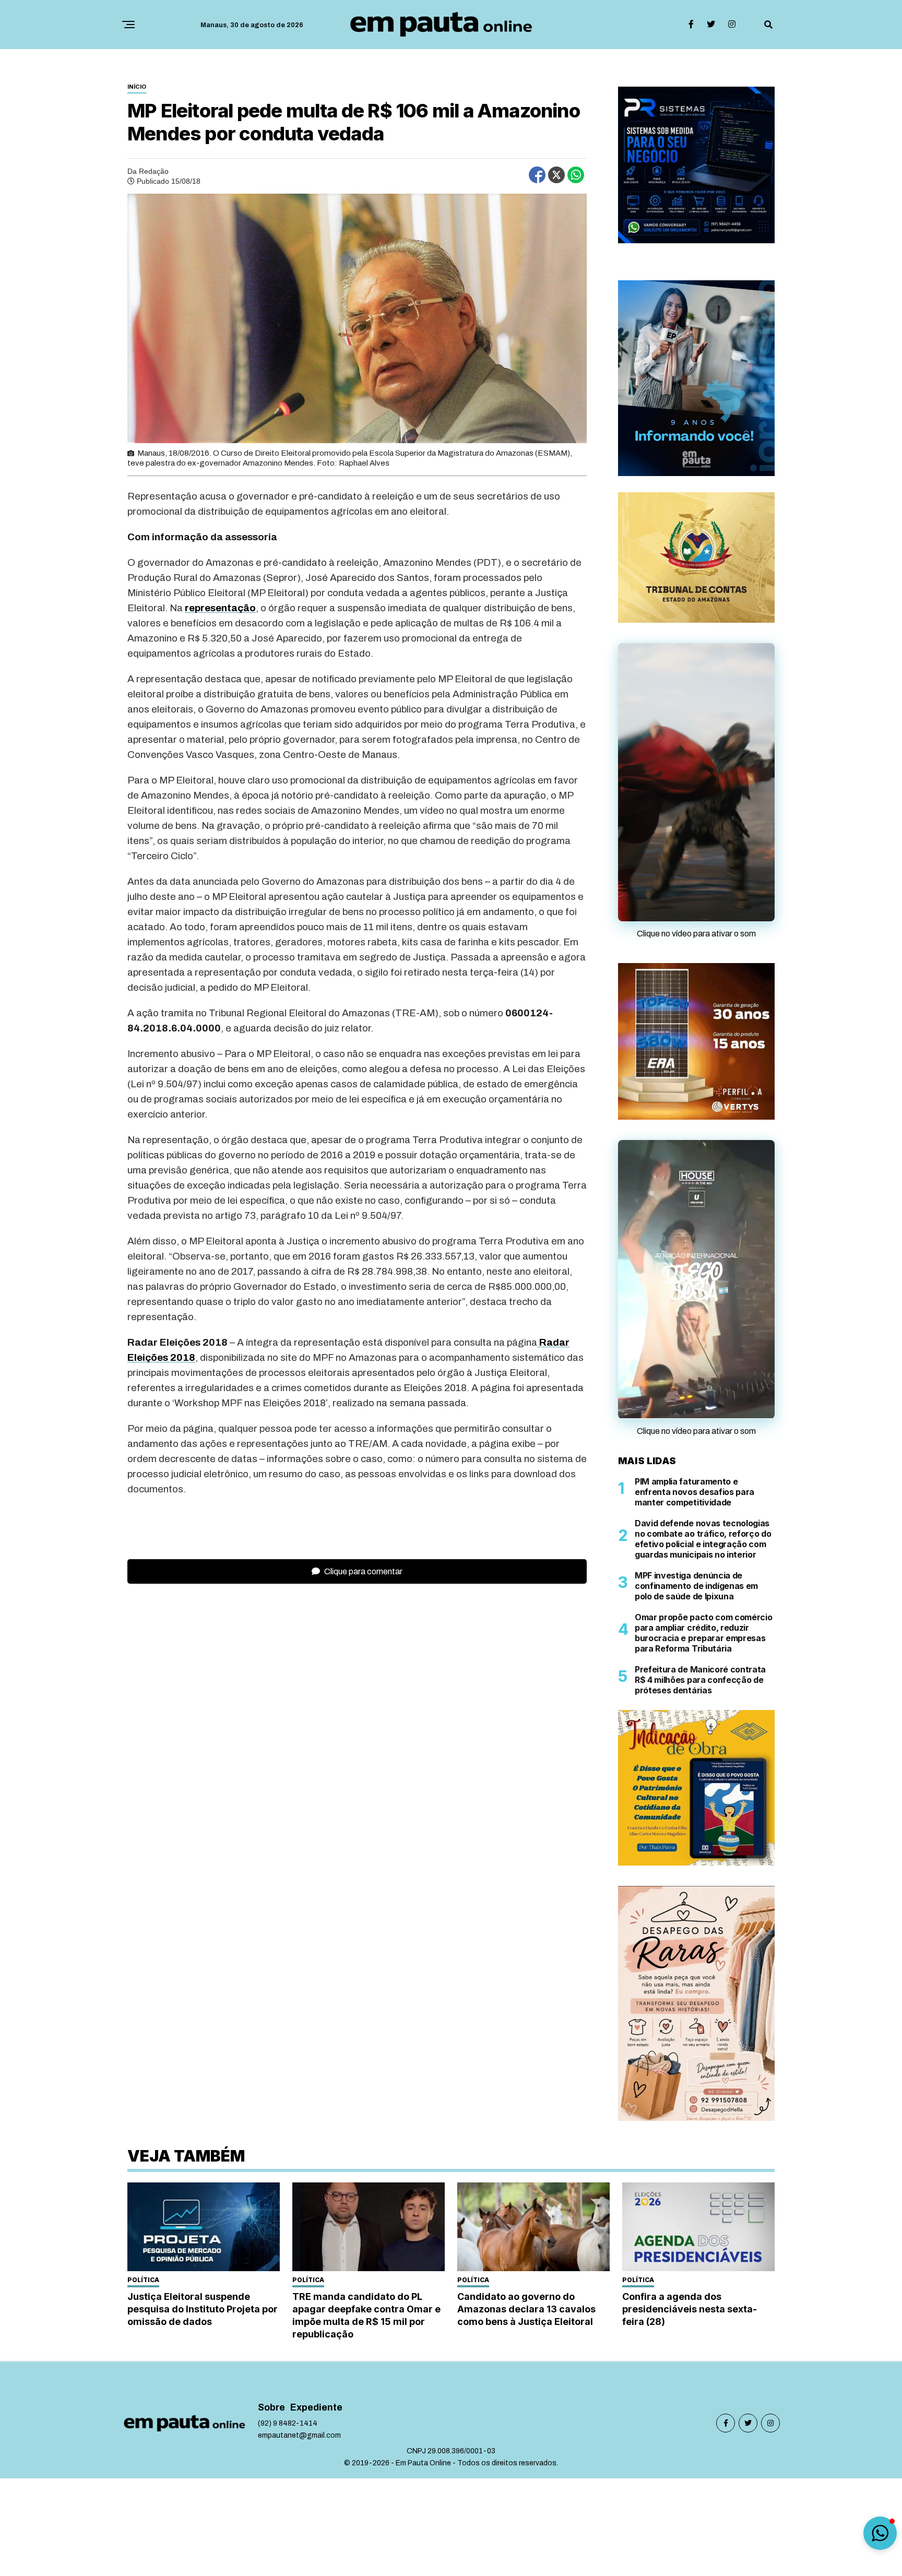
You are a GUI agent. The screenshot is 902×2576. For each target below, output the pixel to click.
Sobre (271, 2402)
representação (220, 608)
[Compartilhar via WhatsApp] (576, 175)
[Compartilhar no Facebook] (537, 175)
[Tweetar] (556, 175)
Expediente (316, 2402)
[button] (880, 2533)
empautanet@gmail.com (299, 2430)
